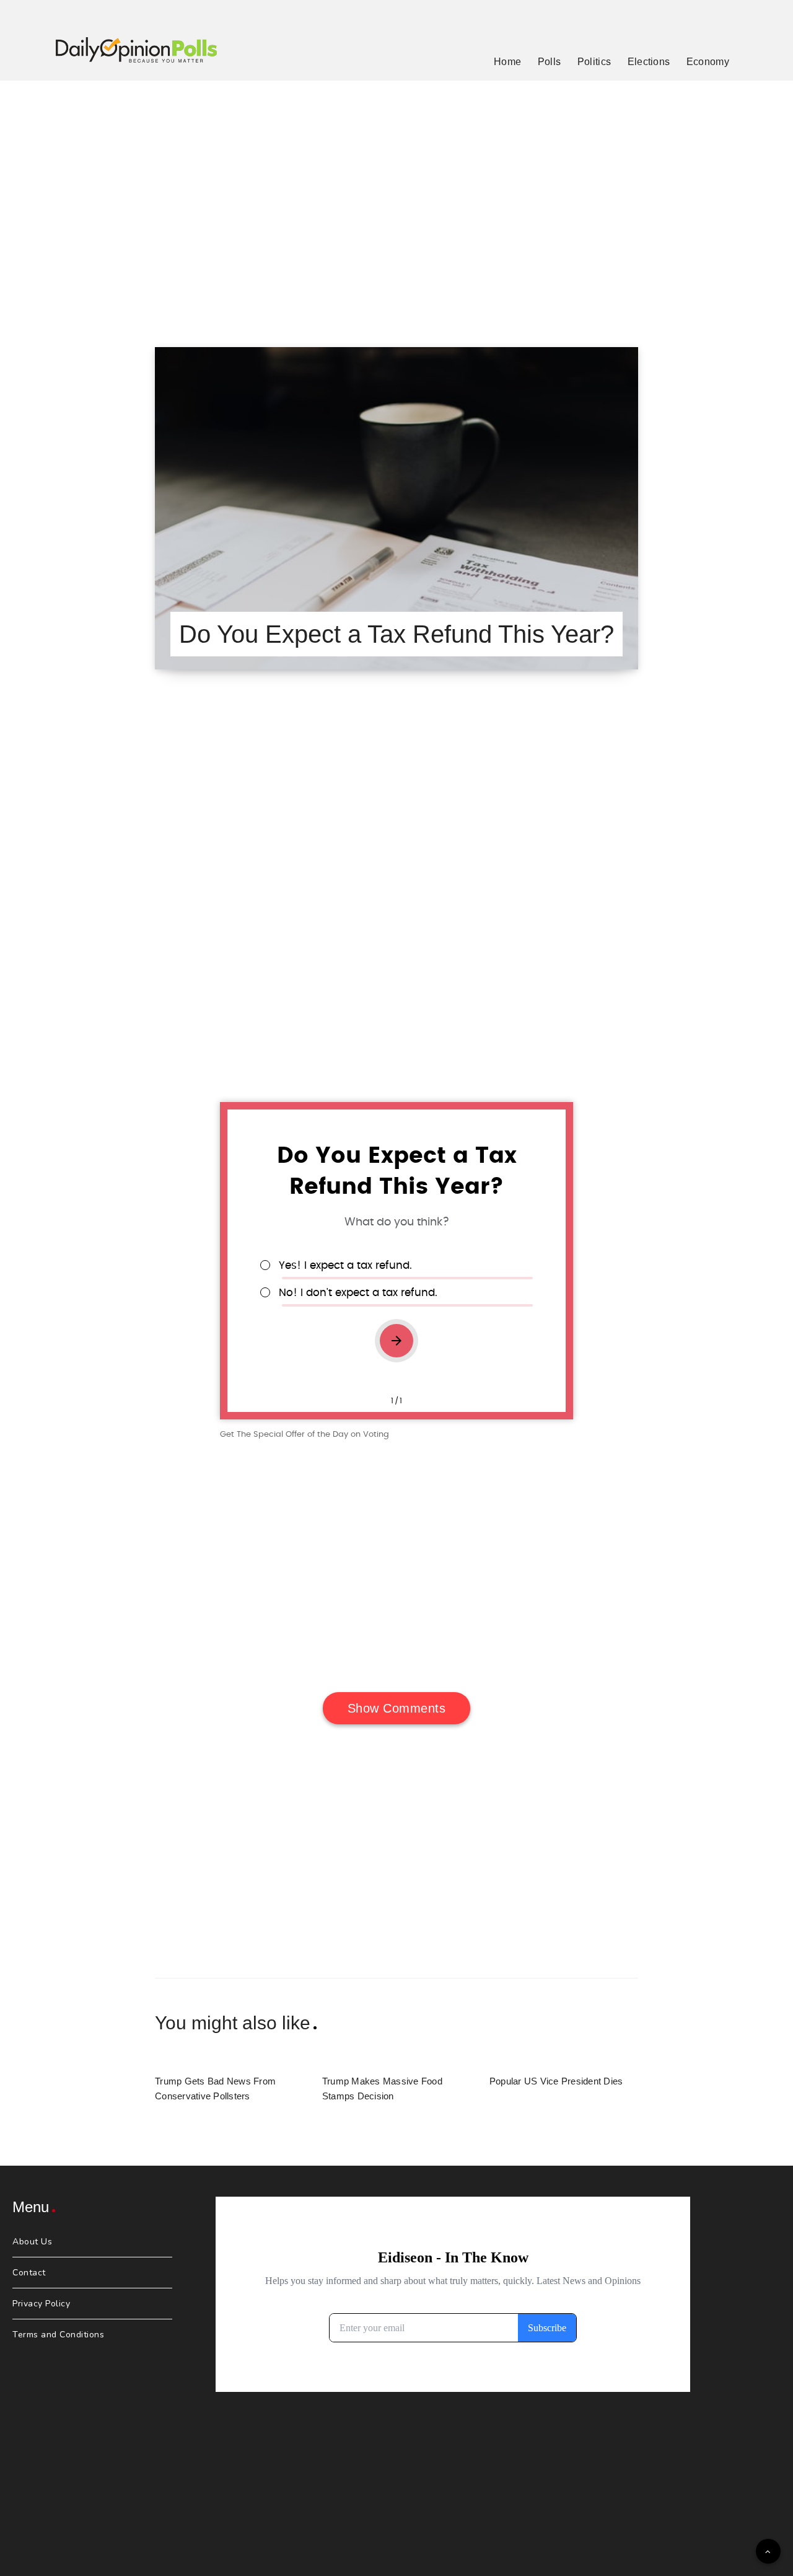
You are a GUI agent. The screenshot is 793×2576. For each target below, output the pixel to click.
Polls (550, 62)
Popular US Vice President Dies (556, 2081)
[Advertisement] (396, 198)
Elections (649, 62)
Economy (708, 62)
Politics (594, 62)
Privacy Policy (41, 2304)
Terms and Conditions (58, 2335)
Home (507, 62)
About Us (32, 2242)
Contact (29, 2273)
